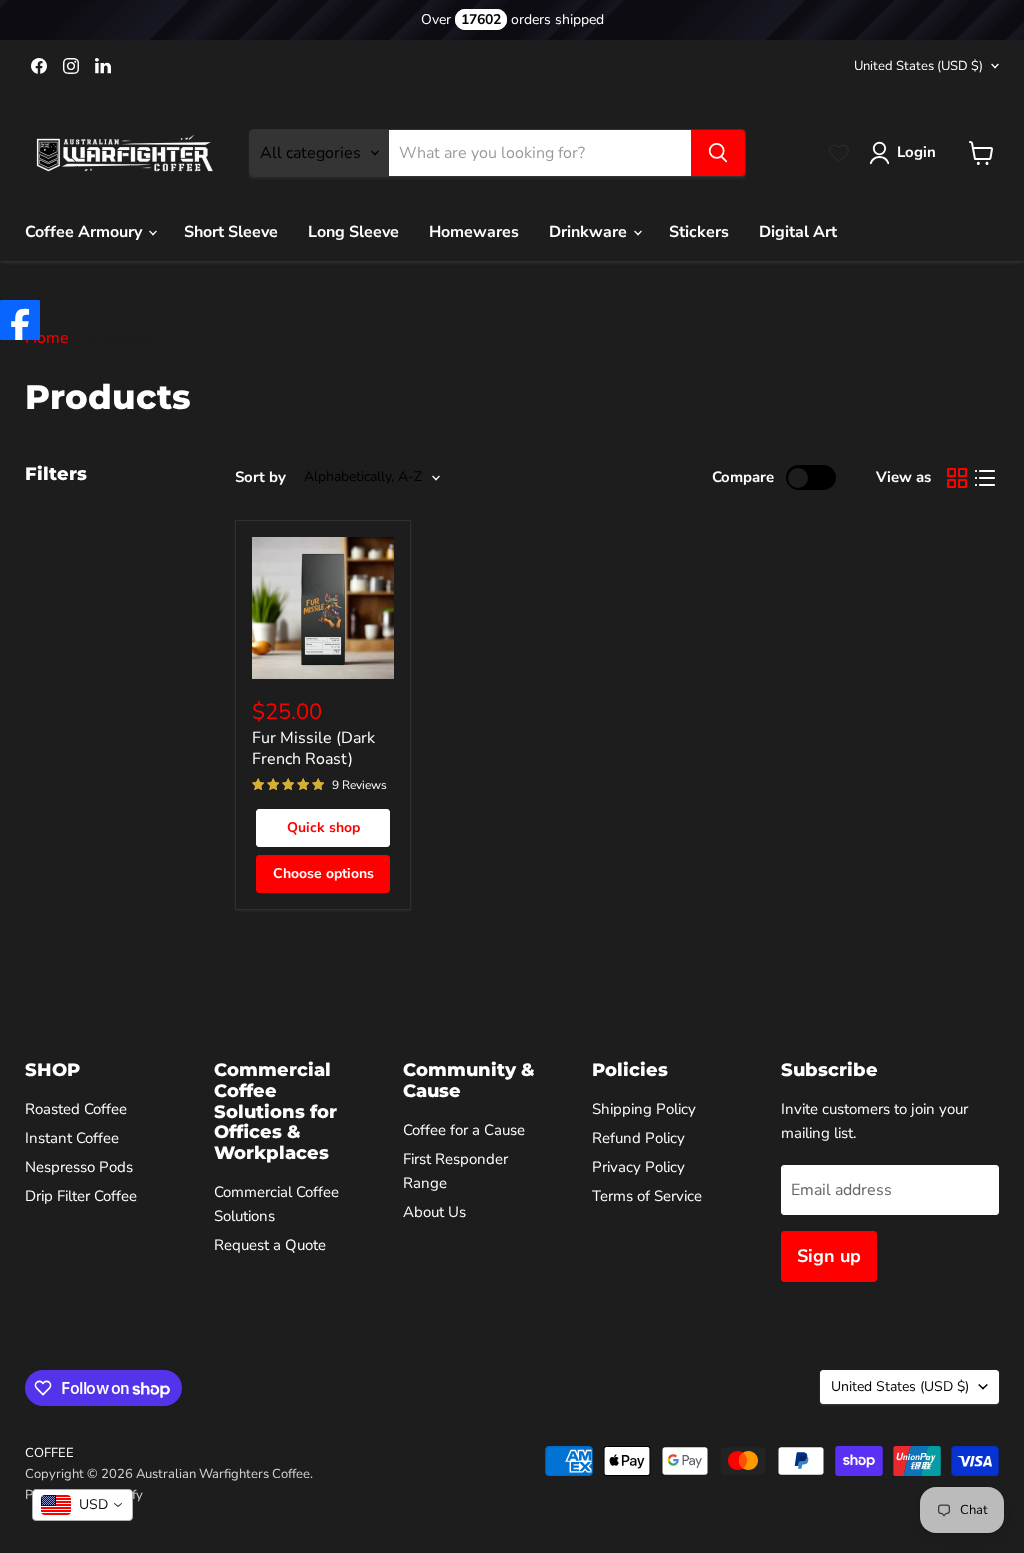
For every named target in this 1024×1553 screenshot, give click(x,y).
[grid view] (957, 478)
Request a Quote (270, 1245)
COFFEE (49, 1453)
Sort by (260, 477)
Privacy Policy (638, 1167)
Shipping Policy (644, 1109)
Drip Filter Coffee (81, 1196)
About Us (434, 1212)
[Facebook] (20, 320)
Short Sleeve (231, 232)
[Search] (718, 153)
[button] (906, 153)
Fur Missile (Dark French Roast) (313, 748)
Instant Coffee (72, 1138)
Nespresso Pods (79, 1167)
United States (918, 66)
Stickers (699, 232)
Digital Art (798, 232)
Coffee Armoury (85, 232)
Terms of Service (647, 1196)
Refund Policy (638, 1138)
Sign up (829, 1256)
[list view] (985, 478)
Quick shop (323, 827)
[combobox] (82, 1505)
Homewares (474, 232)
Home (47, 338)
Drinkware (590, 232)
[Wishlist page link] (839, 153)
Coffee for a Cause (464, 1130)
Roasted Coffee (76, 1109)
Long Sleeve (353, 232)
